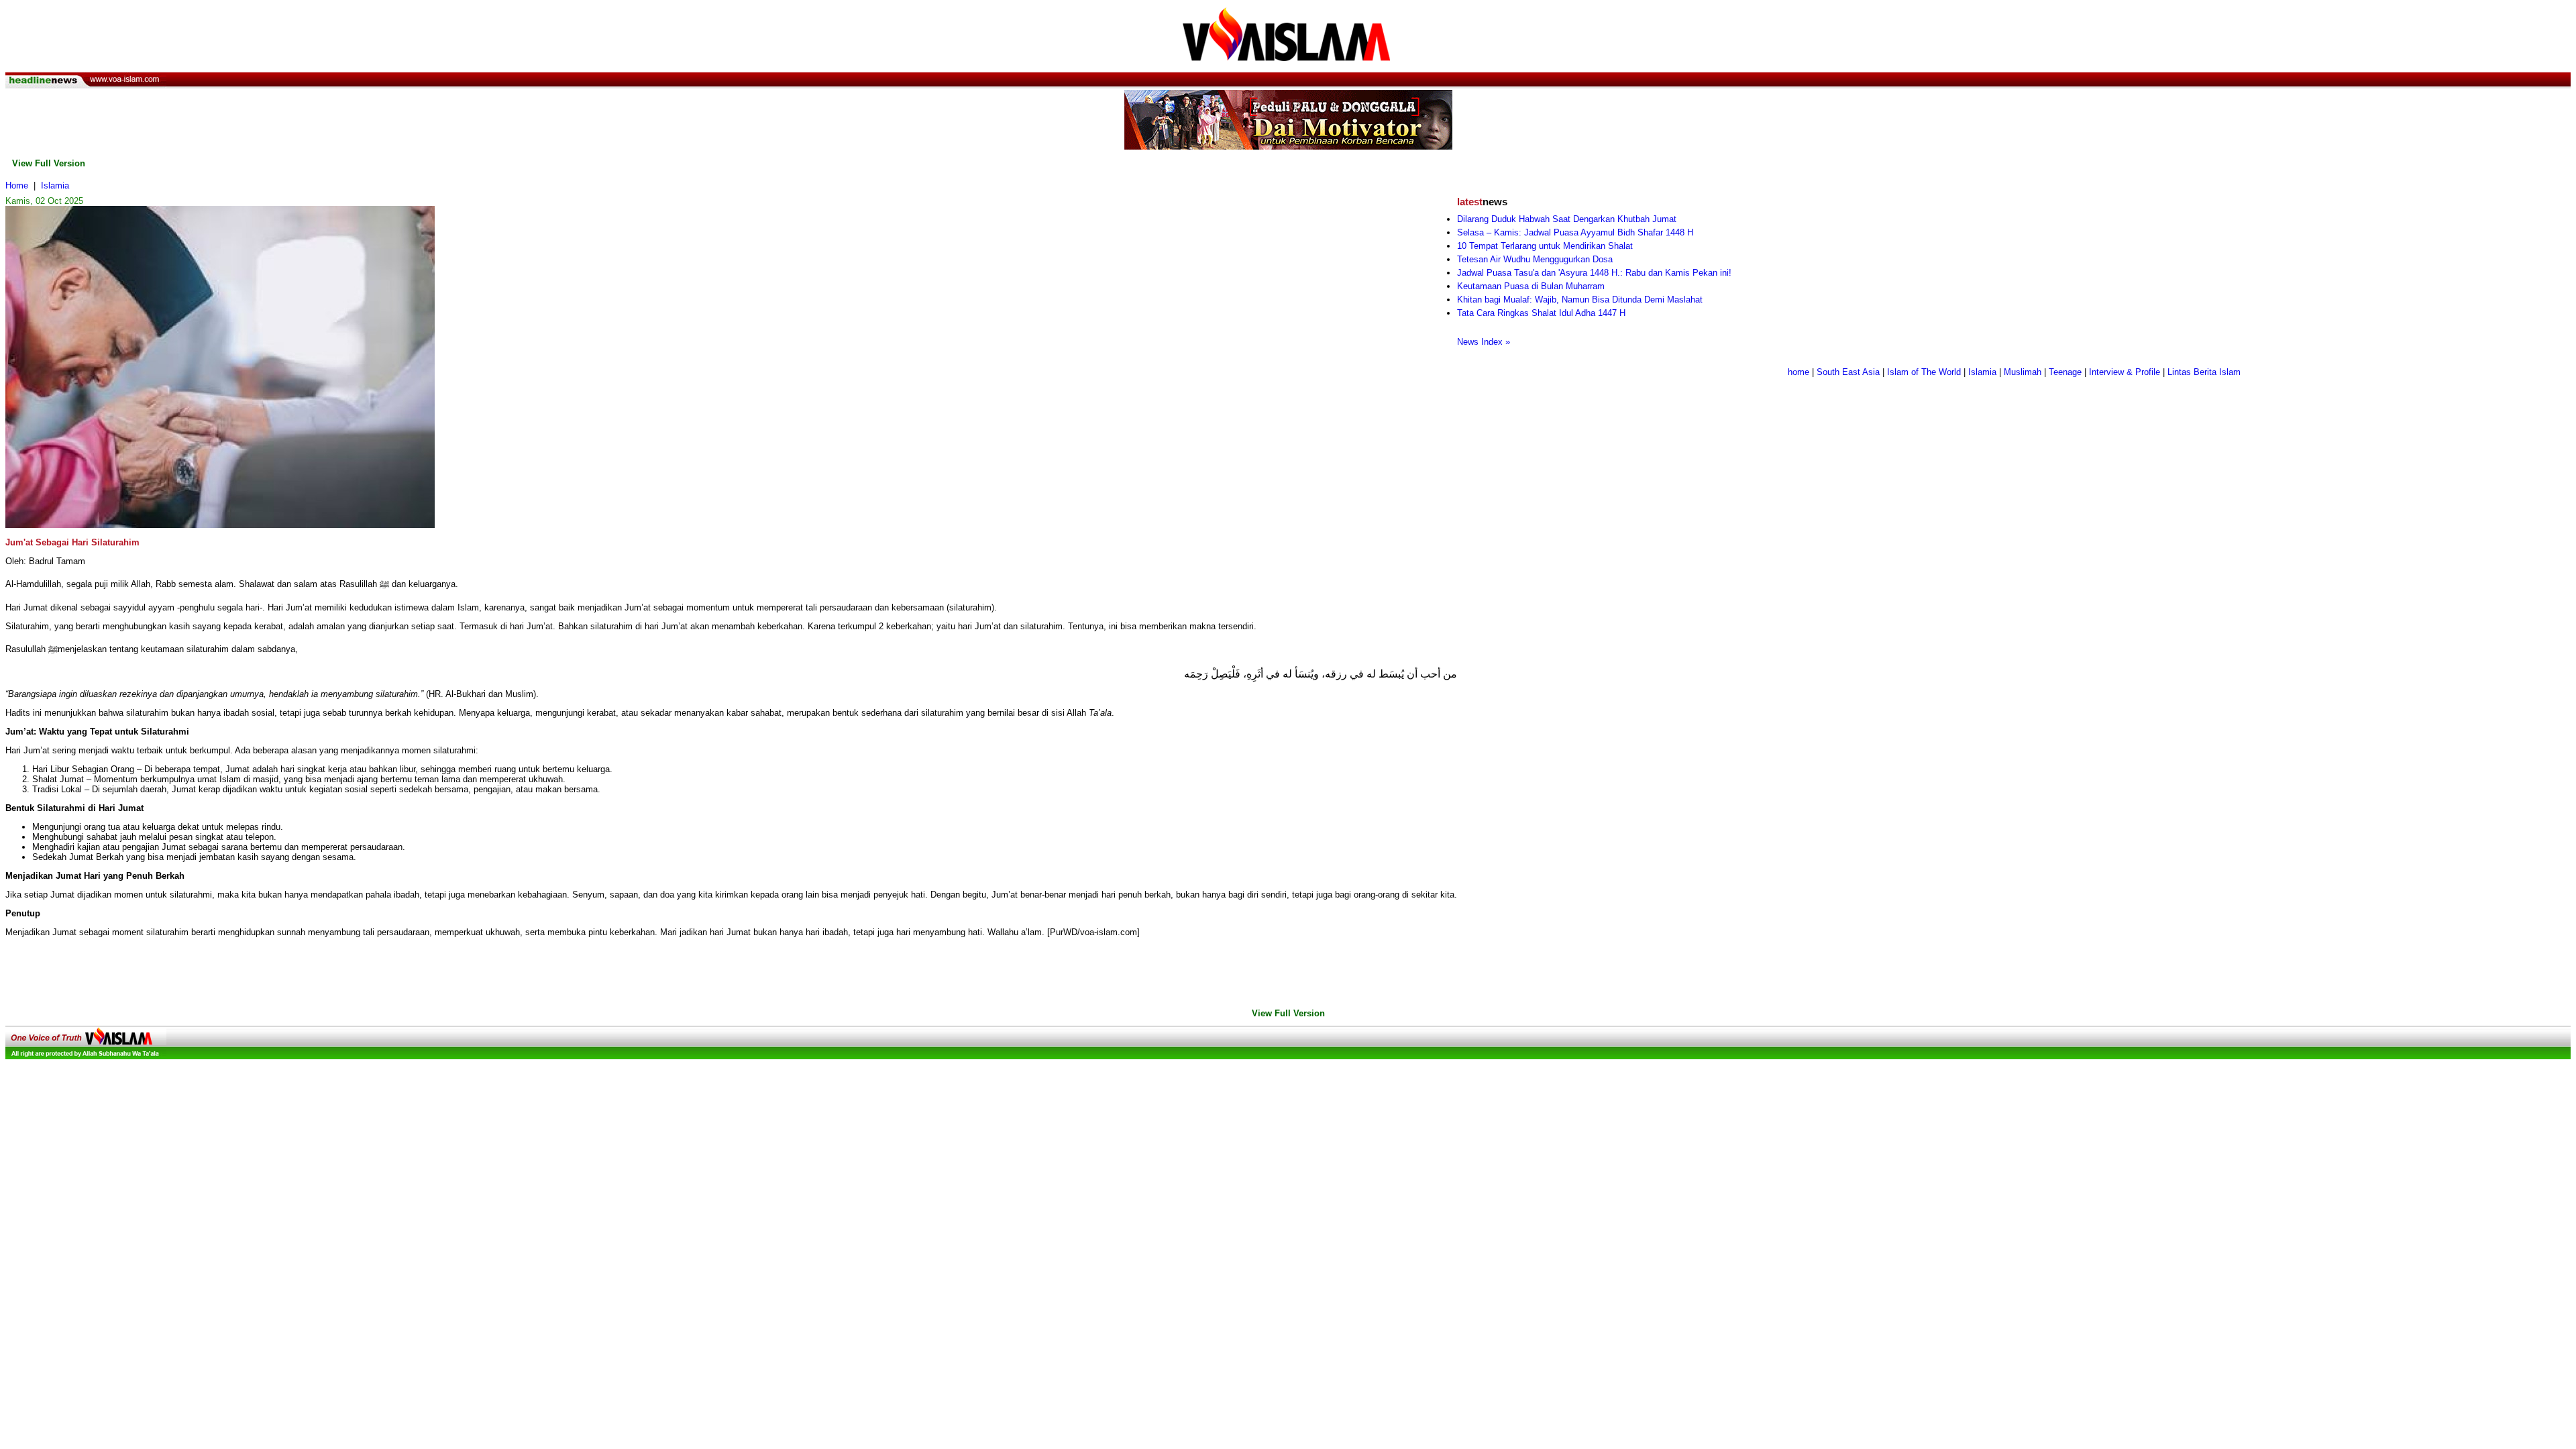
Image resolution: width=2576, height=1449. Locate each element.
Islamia (55, 185)
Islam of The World (1924, 372)
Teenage (2065, 372)
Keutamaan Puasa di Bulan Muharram (1531, 286)
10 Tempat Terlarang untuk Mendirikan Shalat (1545, 246)
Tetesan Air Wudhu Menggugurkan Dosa (1535, 259)
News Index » (1484, 342)
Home (17, 185)
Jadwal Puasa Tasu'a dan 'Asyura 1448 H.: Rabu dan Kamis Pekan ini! (1594, 273)
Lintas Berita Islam (2204, 372)
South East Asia (1848, 372)
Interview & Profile (2125, 372)
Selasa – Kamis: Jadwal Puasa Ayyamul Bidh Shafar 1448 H (1575, 232)
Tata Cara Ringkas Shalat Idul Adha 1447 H (1541, 313)
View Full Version (49, 163)
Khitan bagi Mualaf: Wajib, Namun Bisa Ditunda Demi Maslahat (1580, 300)
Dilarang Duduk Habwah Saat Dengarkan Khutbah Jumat (1567, 219)
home (1799, 372)
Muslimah (2023, 372)
